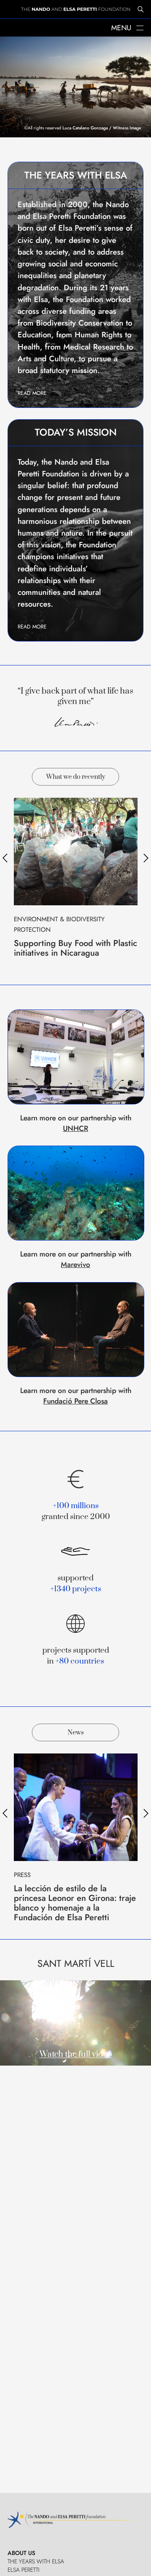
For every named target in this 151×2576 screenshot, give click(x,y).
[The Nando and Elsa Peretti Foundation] (75, 9)
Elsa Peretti (23, 2570)
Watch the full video (76, 2054)
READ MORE (32, 393)
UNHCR (75, 1128)
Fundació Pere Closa (75, 1401)
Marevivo (75, 1264)
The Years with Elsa (36, 2561)
